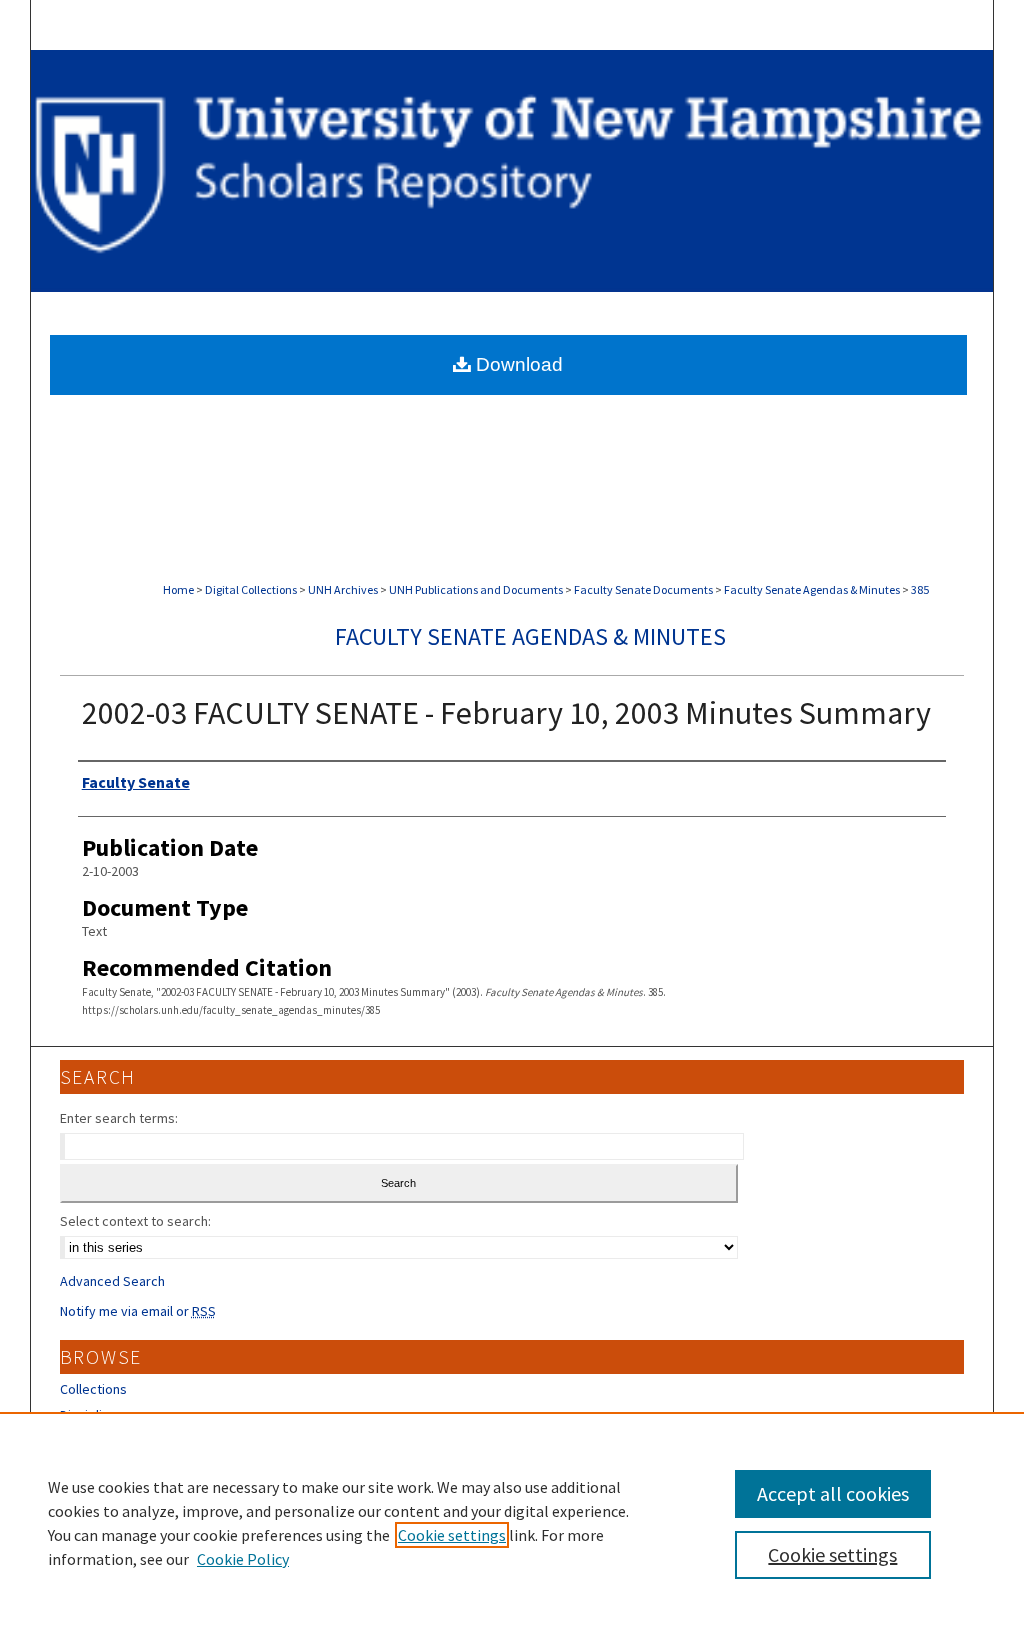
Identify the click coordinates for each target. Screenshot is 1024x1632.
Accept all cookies (833, 1493)
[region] (512, 1522)
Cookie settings (452, 1535)
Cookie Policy (243, 1559)
